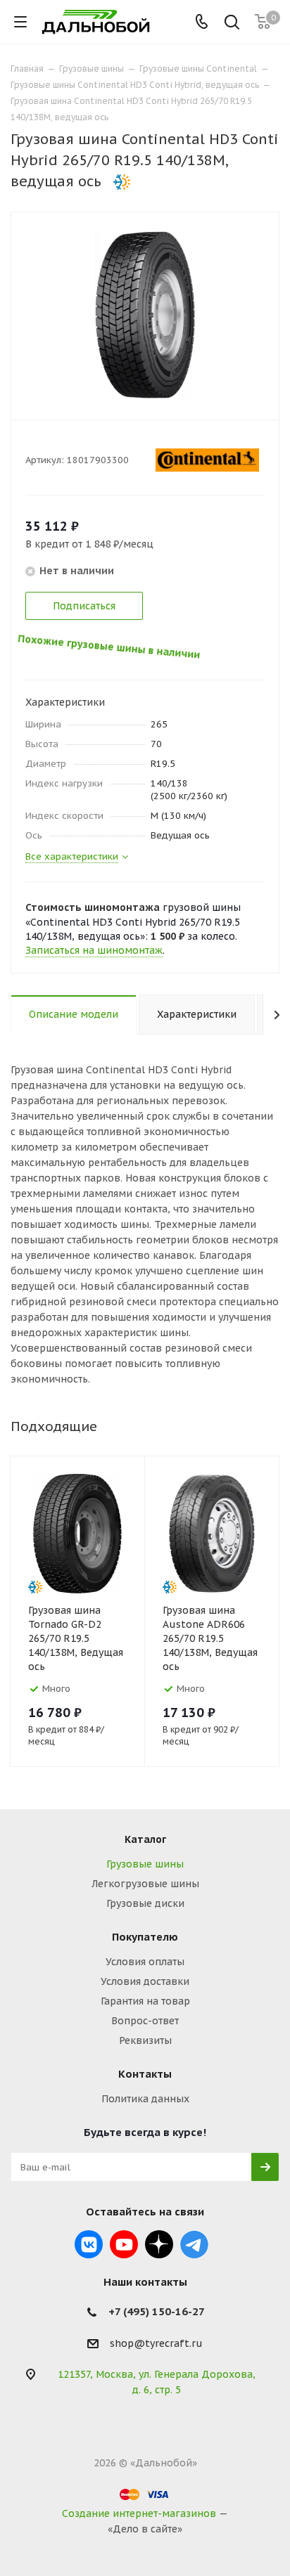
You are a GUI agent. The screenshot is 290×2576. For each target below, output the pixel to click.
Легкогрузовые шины (145, 1884)
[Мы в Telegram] (194, 2244)
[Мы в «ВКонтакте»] (89, 2244)
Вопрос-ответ (145, 2021)
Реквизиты (145, 2040)
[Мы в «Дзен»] (159, 2244)
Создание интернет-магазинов (139, 2513)
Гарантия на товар (145, 2001)
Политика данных (145, 2099)
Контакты (145, 2074)
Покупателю (145, 1937)
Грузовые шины (145, 1864)
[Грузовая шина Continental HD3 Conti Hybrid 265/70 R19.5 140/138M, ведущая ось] (145, 314)
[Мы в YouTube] (124, 2244)
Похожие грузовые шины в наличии (121, 653)
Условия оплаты (145, 1962)
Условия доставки (145, 1981)
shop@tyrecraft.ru (156, 2343)
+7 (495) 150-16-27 (157, 2311)
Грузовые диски (145, 1903)
